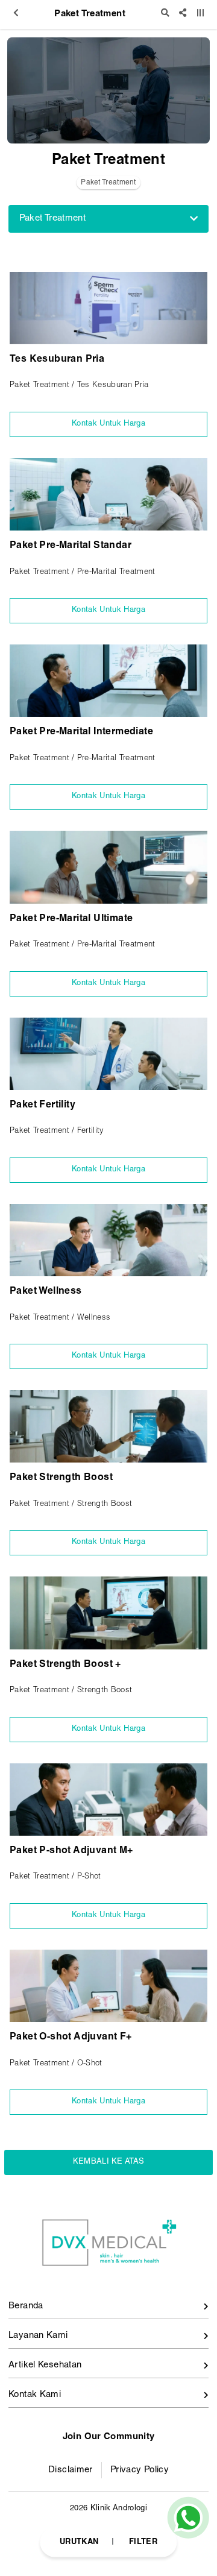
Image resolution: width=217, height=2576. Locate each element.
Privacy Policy (140, 2470)
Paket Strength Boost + (65, 1665)
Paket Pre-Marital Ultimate (71, 919)
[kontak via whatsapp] (188, 2518)
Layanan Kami (38, 2336)
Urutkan (79, 2542)
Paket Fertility (42, 1106)
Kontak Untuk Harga (108, 424)
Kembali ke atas (109, 2162)
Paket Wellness (46, 1292)
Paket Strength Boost (61, 1478)
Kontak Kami (35, 2395)
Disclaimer (71, 2470)
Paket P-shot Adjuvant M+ (71, 1851)
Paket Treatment (108, 183)
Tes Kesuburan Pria (57, 360)
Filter (143, 2542)
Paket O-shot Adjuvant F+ (71, 2038)
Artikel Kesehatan (45, 2365)
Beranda (26, 2306)
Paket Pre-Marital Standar (71, 546)
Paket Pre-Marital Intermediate (81, 732)
